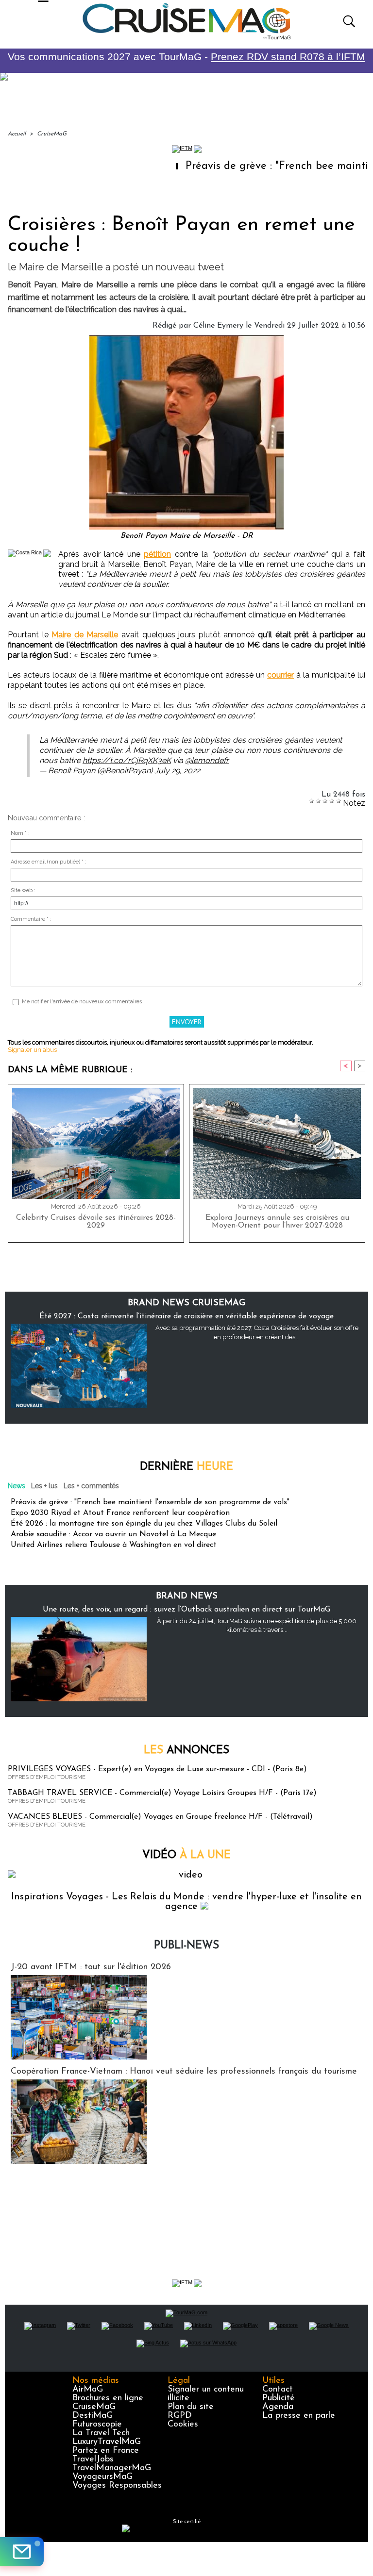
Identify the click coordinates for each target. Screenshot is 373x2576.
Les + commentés (91, 1486)
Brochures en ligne (108, 2398)
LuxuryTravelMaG (107, 2442)
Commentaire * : (31, 919)
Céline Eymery (218, 326)
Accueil (17, 134)
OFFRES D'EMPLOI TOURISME (47, 1777)
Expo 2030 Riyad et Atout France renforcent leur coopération (120, 1513)
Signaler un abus (32, 1050)
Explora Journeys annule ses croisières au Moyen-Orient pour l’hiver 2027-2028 (277, 1222)
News (17, 1486)
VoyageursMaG (102, 2477)
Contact (278, 2390)
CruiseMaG (52, 134)
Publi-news (186, 1946)
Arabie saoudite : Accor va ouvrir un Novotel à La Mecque (113, 1534)
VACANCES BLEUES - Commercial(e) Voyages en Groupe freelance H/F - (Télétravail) (160, 1817)
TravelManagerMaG (112, 2468)
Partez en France (106, 2451)
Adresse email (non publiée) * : (49, 862)
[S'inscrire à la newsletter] (22, 2552)
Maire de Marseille (85, 635)
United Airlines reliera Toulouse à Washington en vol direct (114, 1545)
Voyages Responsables (117, 2486)
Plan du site (191, 2407)
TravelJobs (93, 2460)
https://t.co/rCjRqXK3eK (127, 760)
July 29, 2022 (177, 771)
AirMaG (88, 2390)
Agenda (278, 2407)
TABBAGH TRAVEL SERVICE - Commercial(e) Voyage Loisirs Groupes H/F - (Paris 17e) (162, 1793)
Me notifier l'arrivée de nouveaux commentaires (82, 1002)
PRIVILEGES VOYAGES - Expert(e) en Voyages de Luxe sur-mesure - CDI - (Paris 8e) (157, 1769)
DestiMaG (93, 2416)
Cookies (183, 2425)
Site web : (23, 890)
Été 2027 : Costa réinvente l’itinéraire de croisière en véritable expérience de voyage (186, 1316)
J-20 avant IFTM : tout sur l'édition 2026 (91, 1967)
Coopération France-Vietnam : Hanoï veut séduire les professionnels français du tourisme (184, 2072)
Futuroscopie (97, 2425)
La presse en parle (299, 2416)
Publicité (279, 2398)
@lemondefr (207, 760)
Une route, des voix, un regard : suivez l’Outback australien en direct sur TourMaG (186, 1610)
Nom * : (20, 833)
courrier (280, 675)
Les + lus (44, 1486)
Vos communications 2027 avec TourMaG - (186, 57)
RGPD (180, 2416)
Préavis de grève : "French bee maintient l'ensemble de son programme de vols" (150, 1502)
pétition (157, 554)
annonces (186, 1751)
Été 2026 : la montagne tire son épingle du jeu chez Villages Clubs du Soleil (144, 1524)
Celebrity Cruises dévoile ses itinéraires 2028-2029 (96, 1222)
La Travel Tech (101, 2433)
